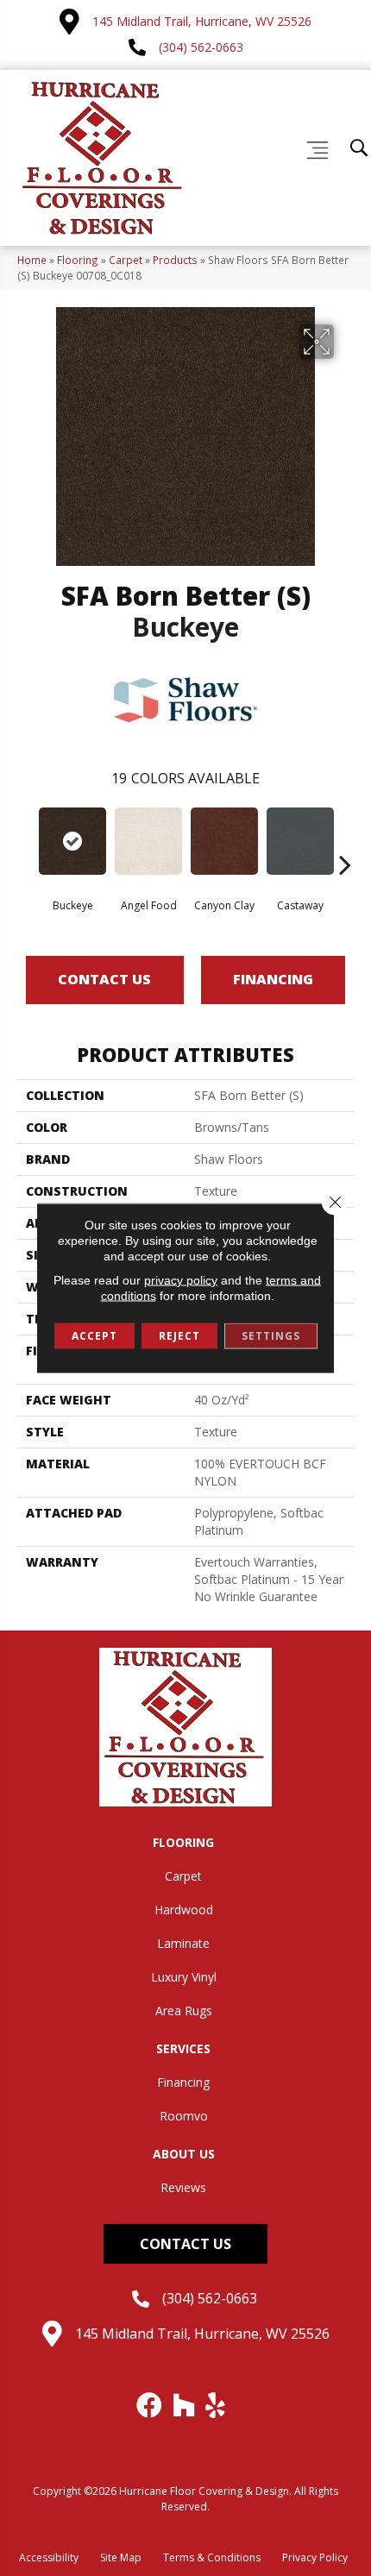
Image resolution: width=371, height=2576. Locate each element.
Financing (273, 979)
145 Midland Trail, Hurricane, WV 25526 (202, 21)
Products (175, 260)
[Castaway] (300, 841)
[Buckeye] (72, 841)
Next (345, 839)
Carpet (126, 260)
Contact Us (104, 979)
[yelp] (216, 2405)
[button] (185, 2244)
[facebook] (150, 2405)
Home (32, 260)
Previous (26, 839)
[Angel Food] (148, 841)
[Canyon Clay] (224, 841)
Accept (94, 1336)
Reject (179, 1336)
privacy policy (181, 1280)
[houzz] (185, 2405)
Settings (271, 1336)
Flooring (78, 260)
